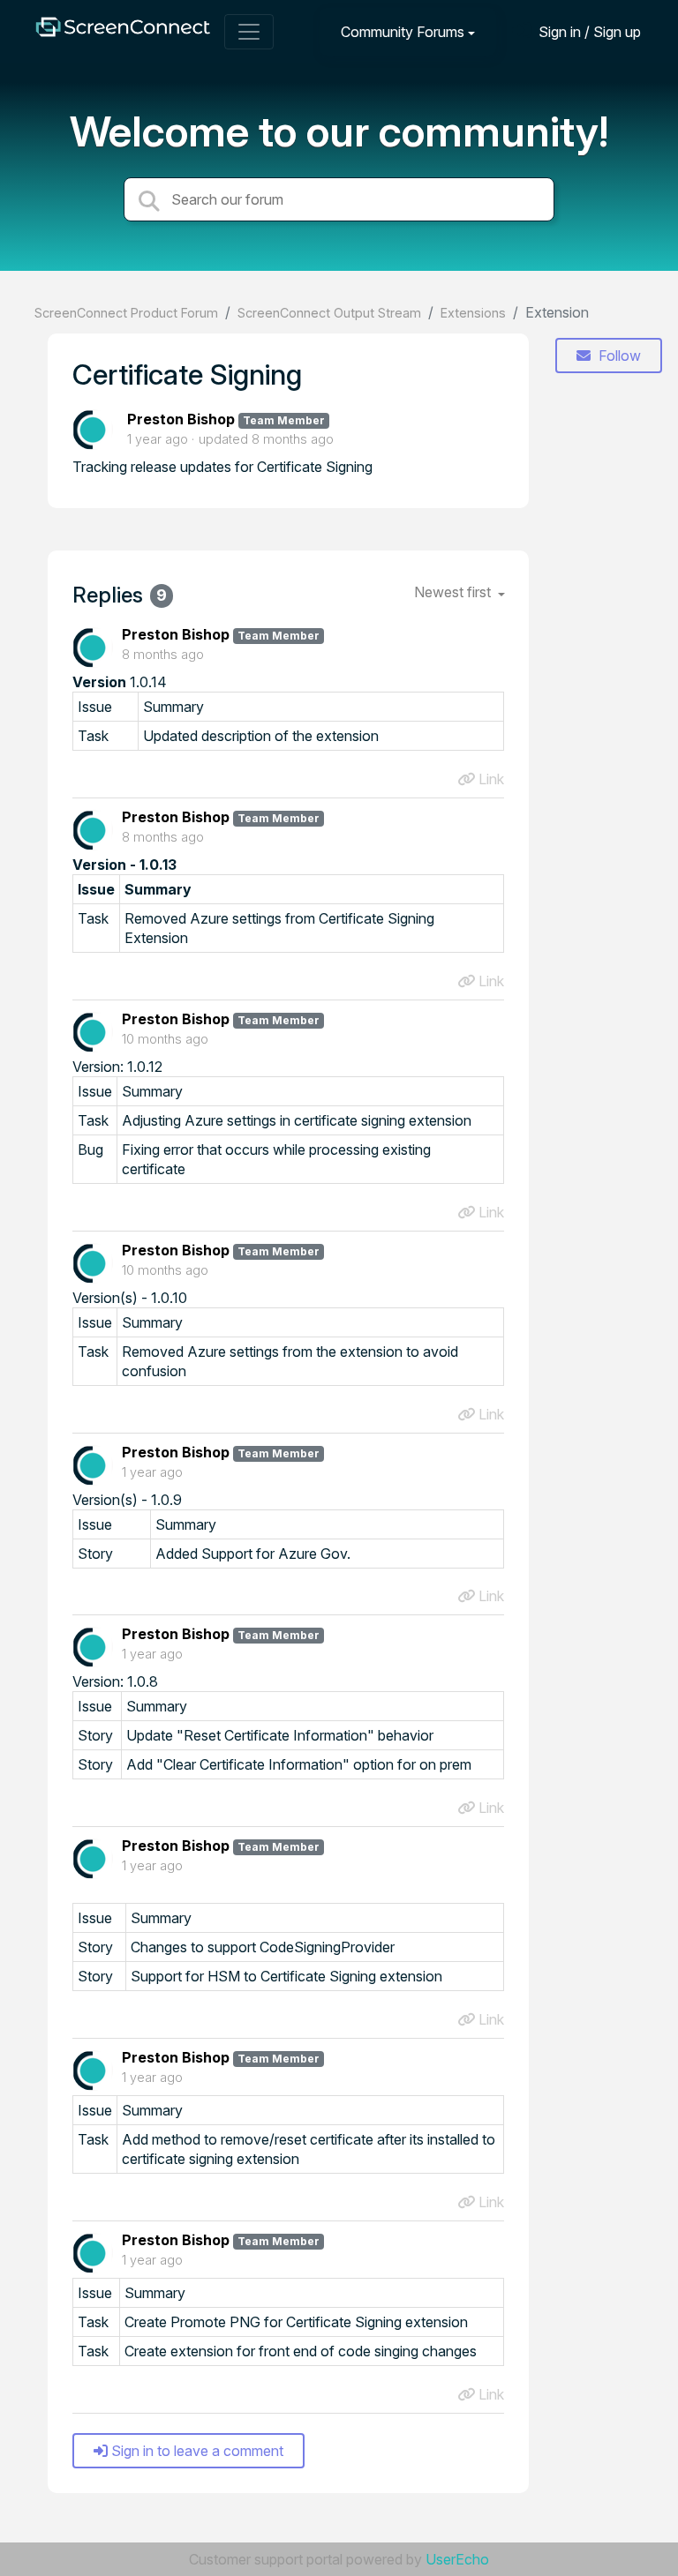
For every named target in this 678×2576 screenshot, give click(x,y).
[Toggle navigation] (249, 32)
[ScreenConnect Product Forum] (123, 31)
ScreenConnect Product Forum (126, 313)
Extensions (473, 313)
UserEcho (457, 2559)
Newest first (454, 592)
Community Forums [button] (403, 32)
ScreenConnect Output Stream (329, 313)
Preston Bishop (181, 419)
